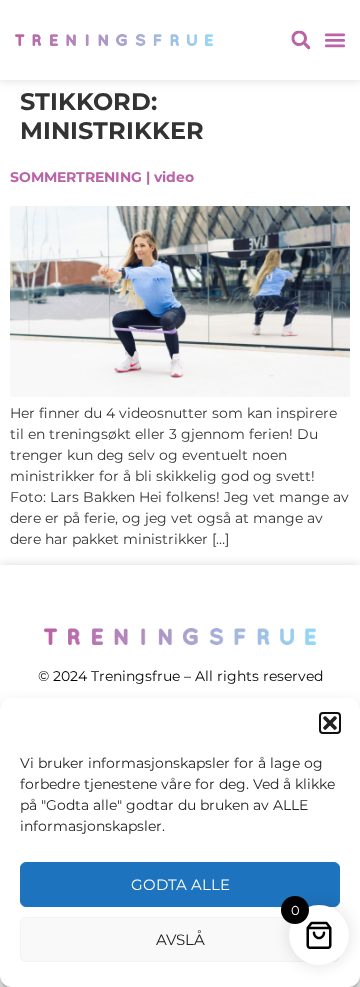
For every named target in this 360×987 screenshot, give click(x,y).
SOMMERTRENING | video (102, 177)
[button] (330, 723)
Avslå (180, 939)
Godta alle (180, 884)
